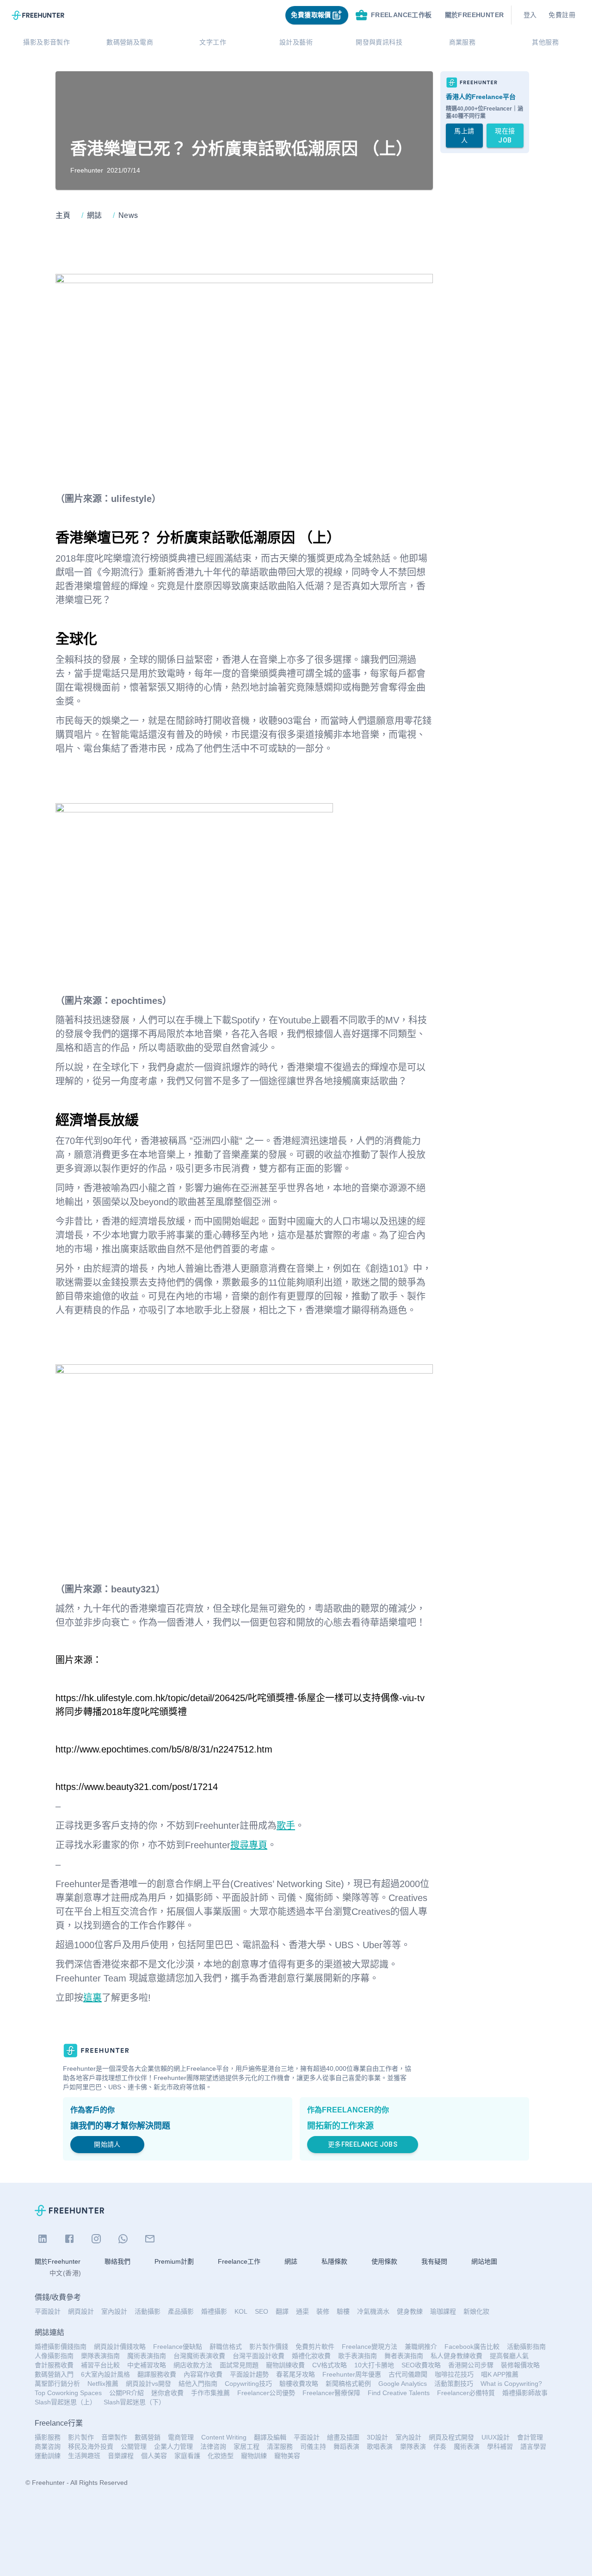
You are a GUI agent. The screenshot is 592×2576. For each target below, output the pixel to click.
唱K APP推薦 (500, 2374)
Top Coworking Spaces (68, 2393)
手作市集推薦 (210, 2393)
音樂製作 (114, 2437)
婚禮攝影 (214, 2311)
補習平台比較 (100, 2365)
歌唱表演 (380, 2446)
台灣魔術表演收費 (199, 2356)
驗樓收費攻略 (299, 2384)
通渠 (302, 2311)
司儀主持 (313, 2446)
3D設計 (377, 2437)
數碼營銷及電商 (130, 42)
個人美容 (154, 2456)
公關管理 (134, 2446)
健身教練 (410, 2311)
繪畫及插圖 (343, 2437)
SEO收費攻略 (421, 2365)
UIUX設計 (496, 2437)
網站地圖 (484, 2261)
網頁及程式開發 (451, 2437)
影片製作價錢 (269, 2347)
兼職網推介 (421, 2347)
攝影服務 (48, 2437)
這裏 (92, 1998)
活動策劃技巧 (454, 2384)
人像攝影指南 (54, 2356)
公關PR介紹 (126, 2393)
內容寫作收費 (203, 2374)
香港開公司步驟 (471, 2365)
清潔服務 (280, 2446)
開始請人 (107, 2144)
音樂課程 (121, 2456)
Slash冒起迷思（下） (134, 2402)
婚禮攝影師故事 (525, 2393)
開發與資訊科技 (379, 42)
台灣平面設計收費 (259, 2356)
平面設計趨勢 (249, 2374)
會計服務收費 (54, 2365)
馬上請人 (464, 136)
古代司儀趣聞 (408, 2374)
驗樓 (343, 2311)
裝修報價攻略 (520, 2365)
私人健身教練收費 (456, 2356)
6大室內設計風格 (105, 2374)
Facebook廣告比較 (472, 2347)
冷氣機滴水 (373, 2311)
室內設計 (114, 2311)
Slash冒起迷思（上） (65, 2402)
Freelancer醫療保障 (331, 2393)
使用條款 (384, 2261)
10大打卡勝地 (374, 2365)
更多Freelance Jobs (363, 2144)
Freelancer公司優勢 (266, 2393)
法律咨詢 (213, 2446)
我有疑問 (434, 2261)
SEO (262, 2311)
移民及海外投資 (91, 2446)
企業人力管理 (173, 2446)
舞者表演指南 (404, 2356)
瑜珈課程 (443, 2311)
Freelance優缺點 (178, 2347)
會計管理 (530, 2437)
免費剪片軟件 (315, 2347)
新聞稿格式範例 (348, 2384)
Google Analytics (403, 2384)
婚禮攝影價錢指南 (61, 2347)
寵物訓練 (254, 2456)
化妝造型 (221, 2456)
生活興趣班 (84, 2456)
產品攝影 (181, 2311)
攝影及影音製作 (46, 42)
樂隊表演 (413, 2446)
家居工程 (247, 2446)
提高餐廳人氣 (509, 2356)
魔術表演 (467, 2446)
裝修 (323, 2311)
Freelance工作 (239, 2261)
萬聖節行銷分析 (57, 2384)
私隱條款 (334, 2261)
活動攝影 (148, 2311)
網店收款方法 (193, 2365)
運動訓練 (48, 2456)
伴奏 (440, 2446)
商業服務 (462, 42)
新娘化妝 (476, 2311)
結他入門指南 (198, 2384)
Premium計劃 (174, 2261)
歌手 (286, 1826)
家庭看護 (187, 2456)
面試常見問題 (239, 2365)
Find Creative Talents (399, 2393)
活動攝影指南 (526, 2347)
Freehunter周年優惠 (352, 2374)
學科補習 (500, 2446)
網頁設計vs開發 (148, 2384)
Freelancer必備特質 (466, 2393)
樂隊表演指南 (100, 2356)
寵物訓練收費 (285, 2365)
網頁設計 (81, 2311)
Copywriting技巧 (248, 2384)
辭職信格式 (226, 2347)
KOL (241, 2311)
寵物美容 (287, 2456)
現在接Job (505, 136)
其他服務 (545, 42)
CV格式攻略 (330, 2365)
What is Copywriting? (511, 2384)
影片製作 (81, 2437)
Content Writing (224, 2437)
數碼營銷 (148, 2437)
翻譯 (282, 2311)
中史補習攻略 (147, 2365)
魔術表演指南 (147, 2356)
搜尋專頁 (249, 1845)
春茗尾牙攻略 (296, 2374)
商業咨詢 (48, 2446)
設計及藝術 (296, 42)
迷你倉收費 (167, 2393)
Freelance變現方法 (370, 2347)
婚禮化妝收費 (311, 2356)
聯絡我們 (117, 2261)
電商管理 (181, 2437)
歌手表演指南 (358, 2356)
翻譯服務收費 (157, 2374)
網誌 (291, 2261)
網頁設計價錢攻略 (120, 2347)
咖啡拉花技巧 (454, 2374)
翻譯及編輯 (270, 2437)
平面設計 (48, 2311)
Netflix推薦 (103, 2384)
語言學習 (533, 2446)
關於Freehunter (58, 2261)
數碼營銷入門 (54, 2374)
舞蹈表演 (346, 2446)
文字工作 (213, 42)
